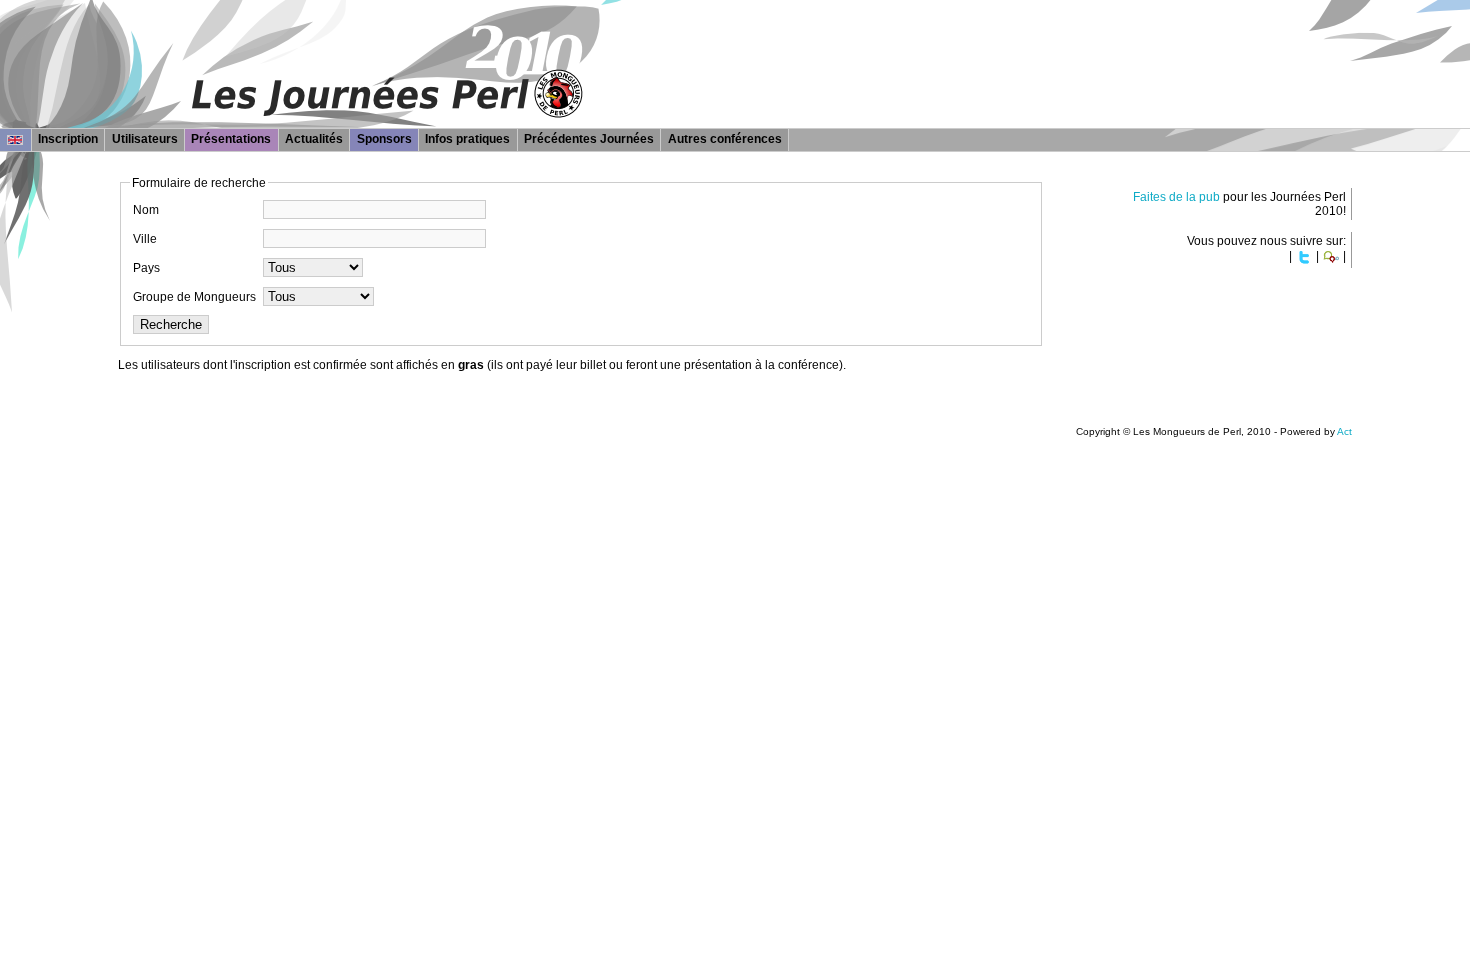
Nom (146, 210)
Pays (146, 268)
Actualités (314, 139)
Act (1344, 431)
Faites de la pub (1176, 197)
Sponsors (384, 139)
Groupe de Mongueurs (194, 297)
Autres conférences (725, 139)
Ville (145, 239)
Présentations (231, 139)
